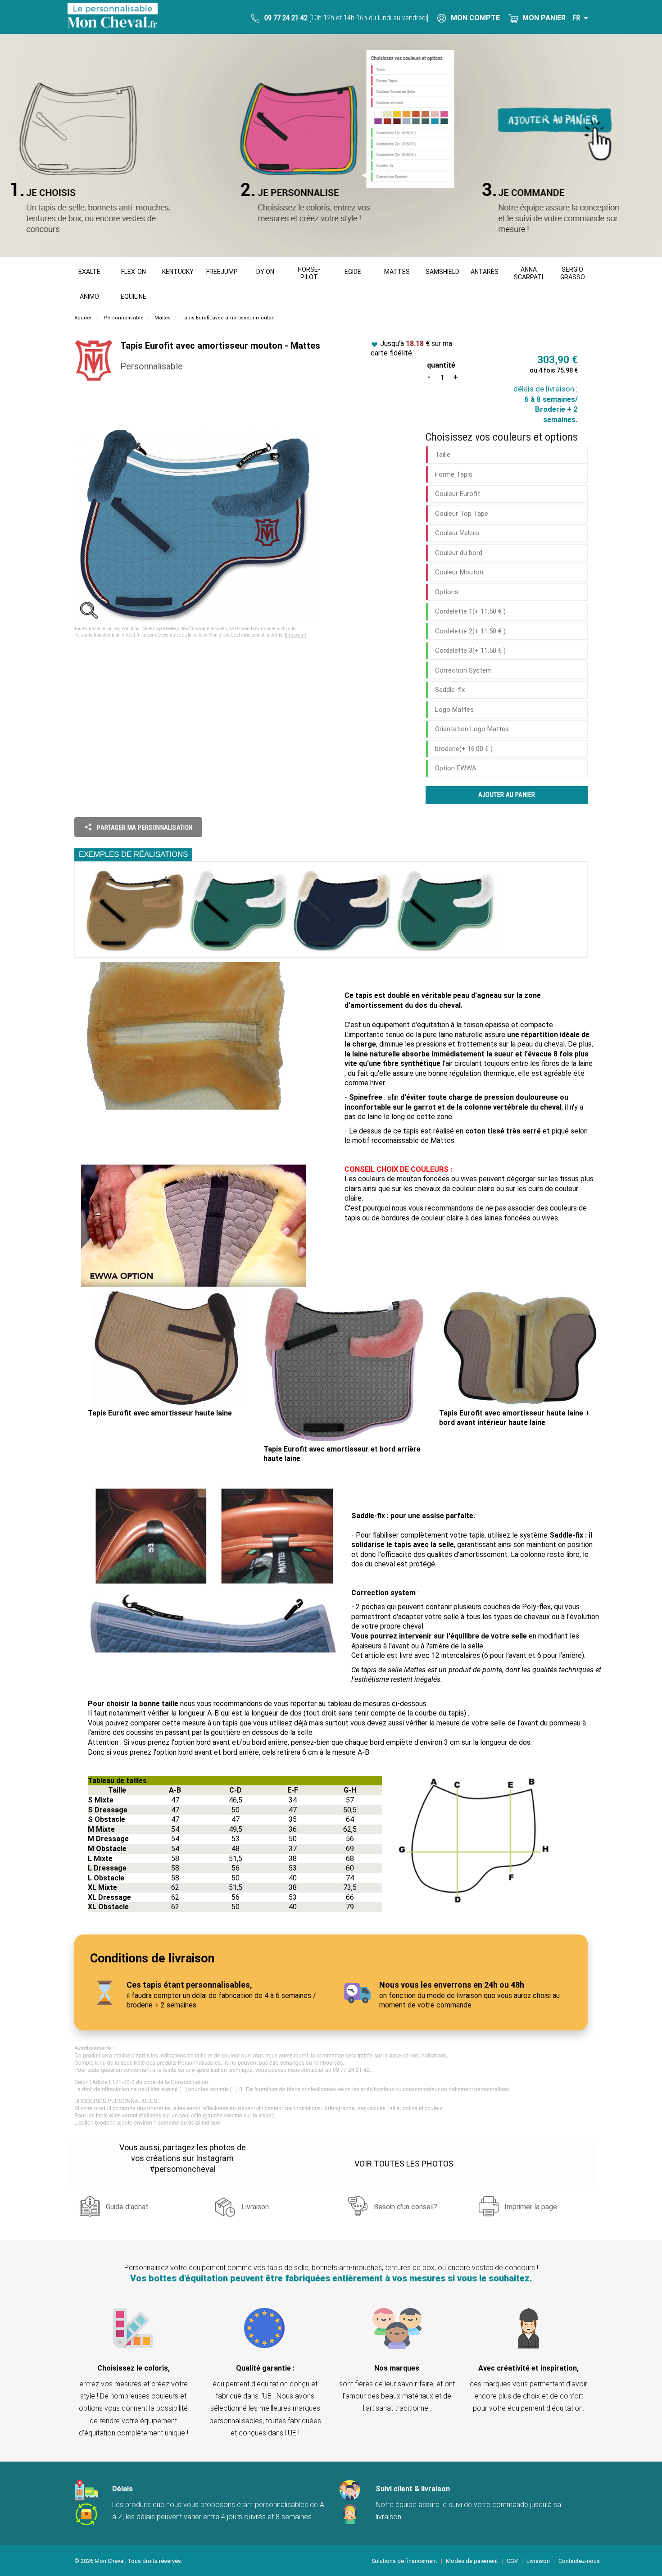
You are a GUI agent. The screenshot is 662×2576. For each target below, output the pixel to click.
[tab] (507, 455)
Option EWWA (456, 768)
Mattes (397, 272)
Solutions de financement (404, 2561)
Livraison (255, 2207)
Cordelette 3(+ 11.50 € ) (470, 651)
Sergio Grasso (573, 273)
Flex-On (134, 272)
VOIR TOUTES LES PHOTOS (404, 2164)
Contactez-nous (579, 2561)
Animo (89, 296)
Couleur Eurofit (458, 494)
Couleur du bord (459, 553)
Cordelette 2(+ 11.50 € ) (470, 631)
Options (447, 592)
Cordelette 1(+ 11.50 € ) (470, 611)
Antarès (485, 272)
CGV (512, 2561)
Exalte (89, 272)
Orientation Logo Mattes (472, 729)
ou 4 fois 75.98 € (554, 370)
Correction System (463, 670)
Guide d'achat (127, 2207)
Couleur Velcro (457, 533)
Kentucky (178, 272)
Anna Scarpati (528, 273)
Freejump (222, 272)
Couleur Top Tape (462, 514)
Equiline (134, 296)
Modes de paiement (472, 2561)
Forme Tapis (454, 474)
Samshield (442, 272)
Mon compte (474, 18)
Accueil (84, 318)
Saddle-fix (450, 690)
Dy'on (265, 272)
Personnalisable (124, 318)
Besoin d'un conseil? (406, 2207)
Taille (443, 455)
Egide (353, 272)
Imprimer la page (531, 2207)
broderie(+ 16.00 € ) (464, 749)
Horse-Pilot (309, 273)
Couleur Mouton (459, 572)
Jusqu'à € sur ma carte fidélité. (411, 348)
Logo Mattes (454, 710)
